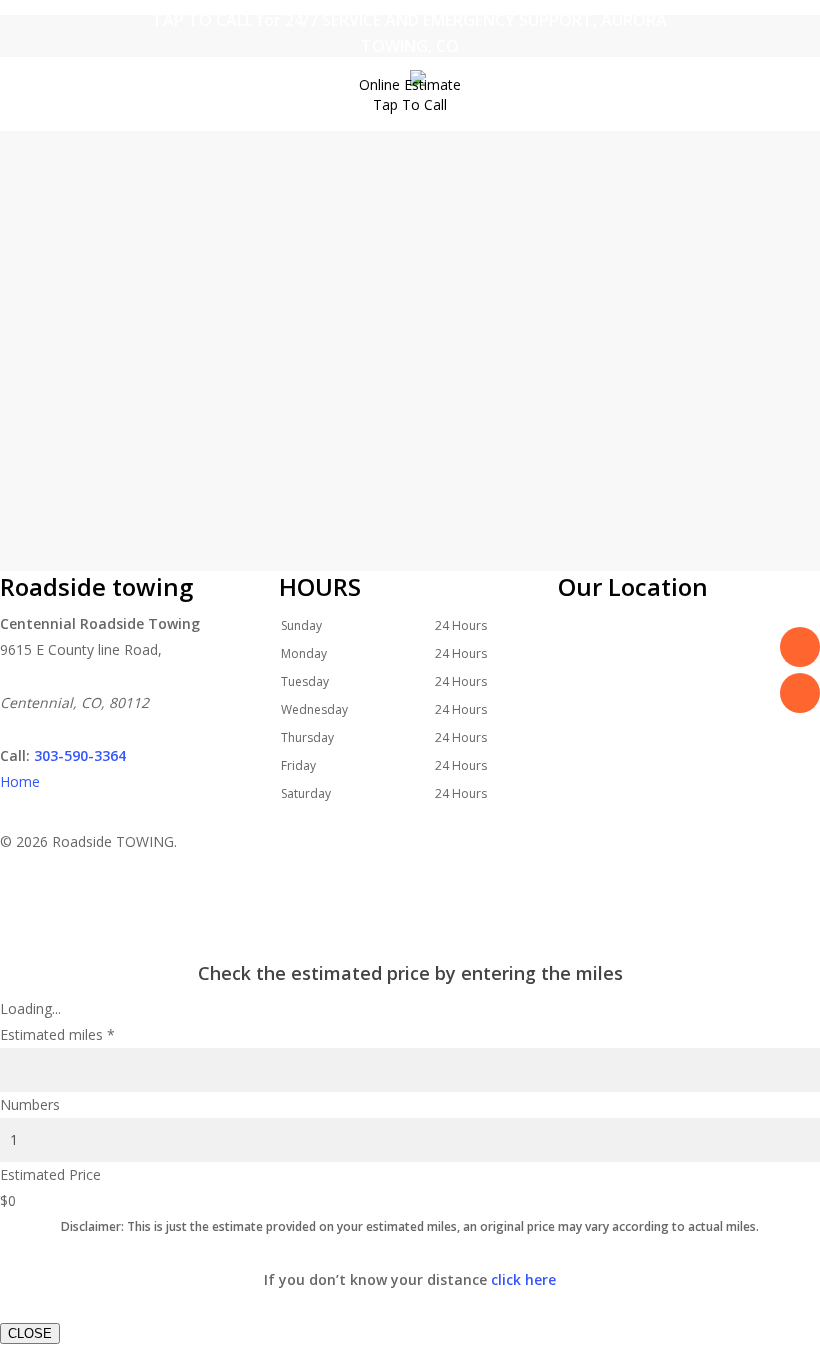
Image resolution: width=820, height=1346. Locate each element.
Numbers (30, 1104)
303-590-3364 (80, 755)
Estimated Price (50, 1174)
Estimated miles (57, 1034)
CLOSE (30, 1333)
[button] (410, 944)
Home (20, 781)
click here (523, 1279)
